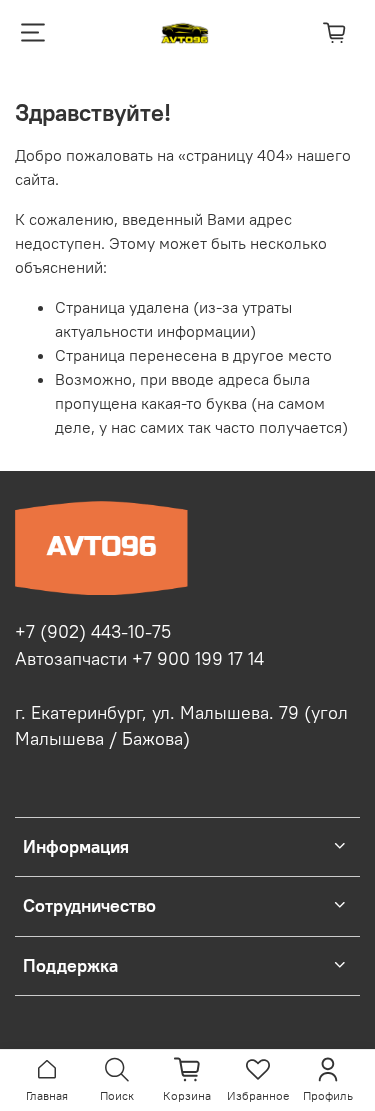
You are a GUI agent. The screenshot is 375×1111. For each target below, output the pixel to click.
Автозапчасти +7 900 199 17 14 (139, 659)
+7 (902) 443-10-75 (93, 632)
